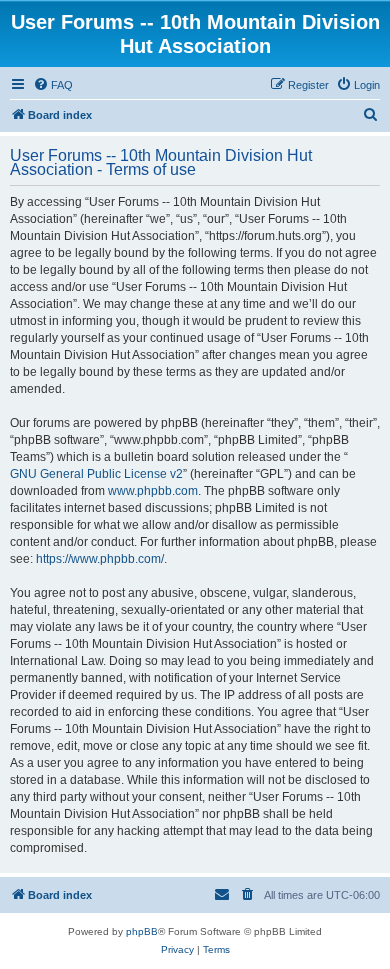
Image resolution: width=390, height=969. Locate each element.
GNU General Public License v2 (96, 474)
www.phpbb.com (153, 491)
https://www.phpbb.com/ (100, 559)
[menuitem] (53, 85)
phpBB (142, 931)
